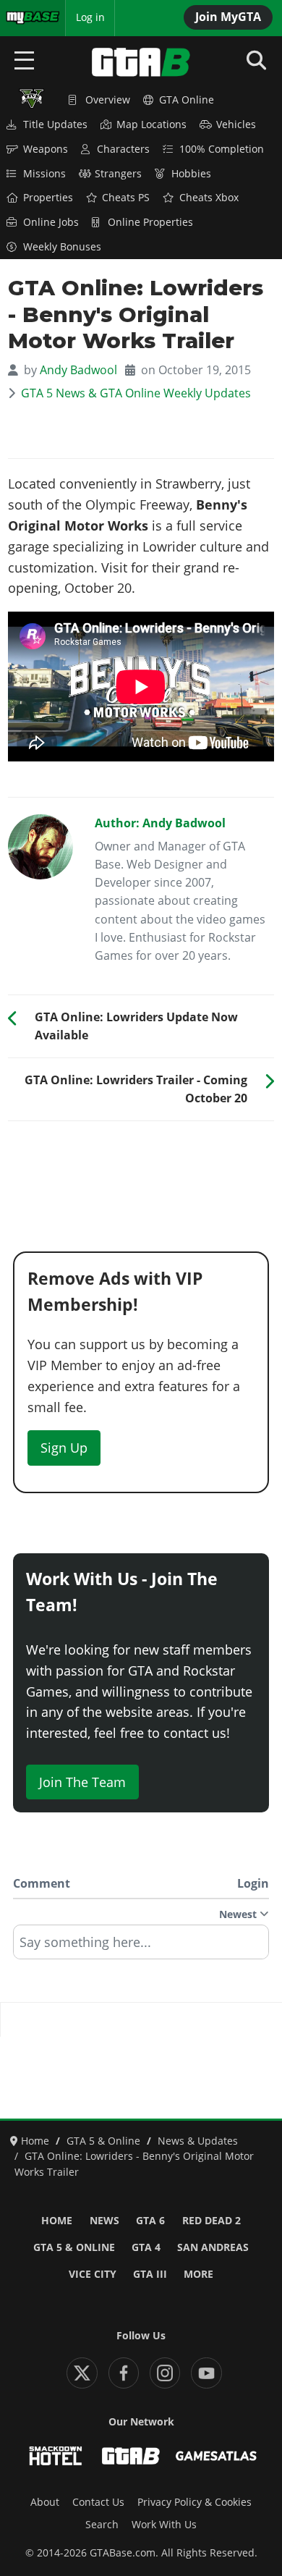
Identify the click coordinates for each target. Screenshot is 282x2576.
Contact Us (98, 2502)
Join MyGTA (228, 17)
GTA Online (187, 100)
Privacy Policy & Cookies (195, 2502)
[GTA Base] (141, 62)
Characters (123, 149)
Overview (108, 100)
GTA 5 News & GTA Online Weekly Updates (136, 393)
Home (57, 2221)
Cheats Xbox (209, 198)
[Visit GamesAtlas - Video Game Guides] (216, 2456)
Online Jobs (51, 222)
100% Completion (222, 149)
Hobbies (191, 174)
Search (102, 2525)
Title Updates (55, 124)
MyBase (24, 17)
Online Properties (150, 222)
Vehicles (236, 124)
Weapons (46, 149)
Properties (48, 198)
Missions (44, 174)
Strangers (118, 174)
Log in (90, 17)
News (104, 2221)
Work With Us (164, 2525)
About (45, 2502)
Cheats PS (126, 198)
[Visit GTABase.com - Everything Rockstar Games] (131, 2456)
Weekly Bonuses (62, 247)
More (198, 2274)
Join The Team (82, 1782)
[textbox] (141, 1947)
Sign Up (64, 1448)
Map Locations (151, 124)
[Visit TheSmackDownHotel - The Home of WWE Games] (56, 2456)
